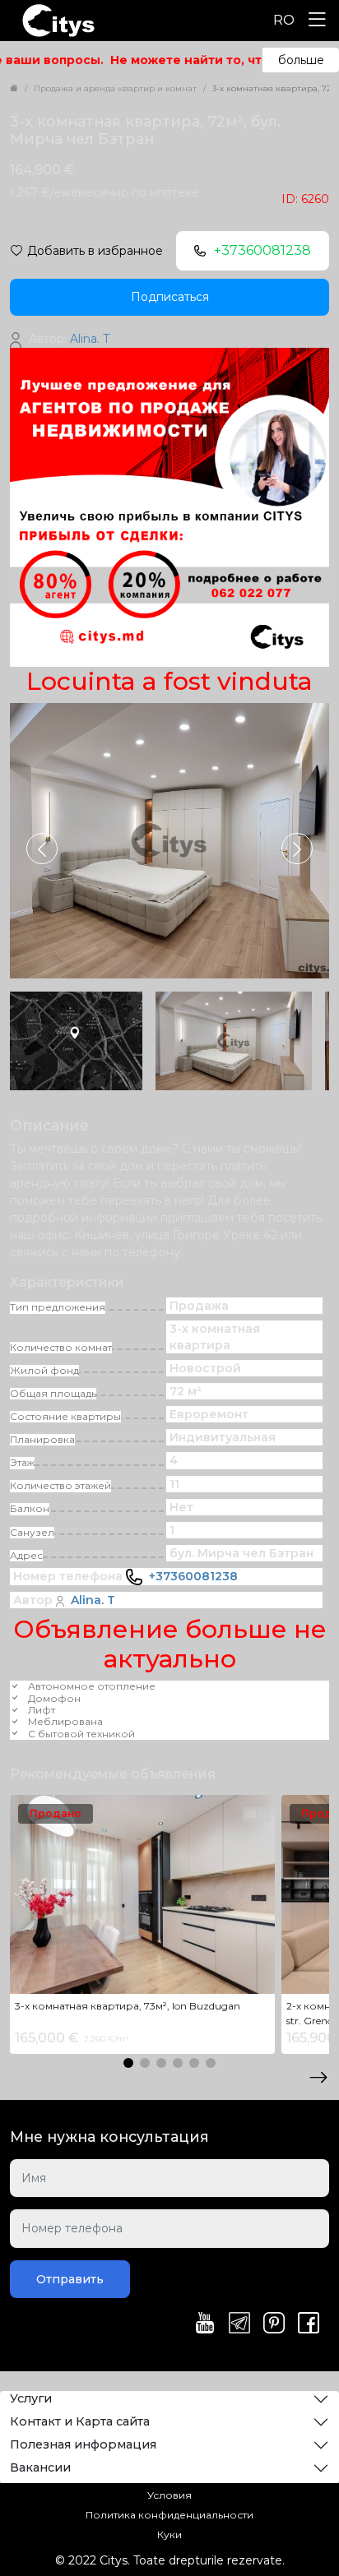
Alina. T (93, 1600)
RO (284, 20)
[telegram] (239, 2324)
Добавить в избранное (95, 251)
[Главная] (14, 88)
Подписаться (170, 297)
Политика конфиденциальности (169, 2515)
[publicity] (169, 506)
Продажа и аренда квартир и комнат (115, 88)
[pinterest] (274, 2324)
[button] (297, 849)
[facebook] (309, 2324)
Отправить (70, 2279)
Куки (169, 2534)
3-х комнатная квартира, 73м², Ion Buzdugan (128, 2006)
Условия (169, 2495)
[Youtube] (205, 2324)
